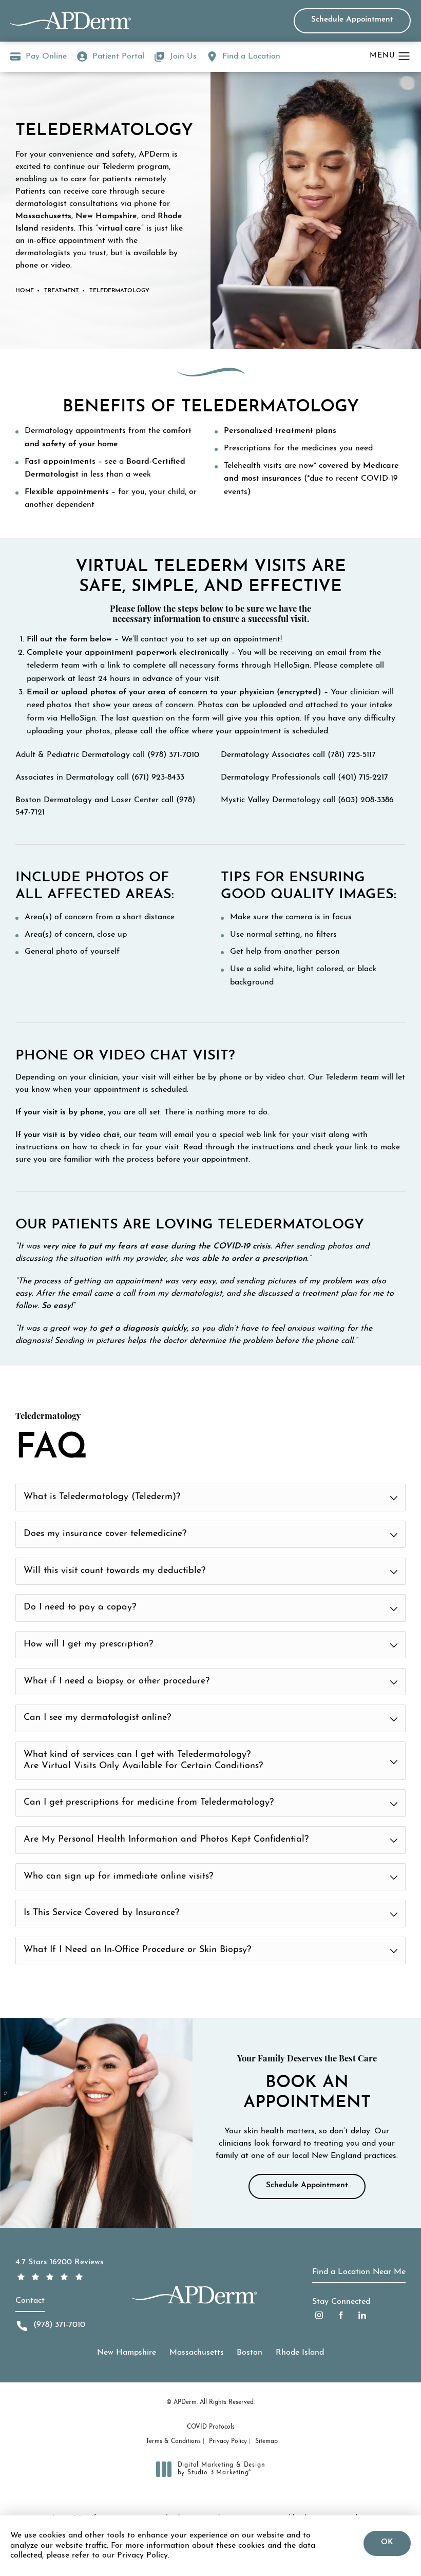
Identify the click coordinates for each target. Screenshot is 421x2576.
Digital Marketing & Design (221, 2470)
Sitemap (266, 2441)
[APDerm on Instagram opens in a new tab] (319, 2315)
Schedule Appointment (352, 20)
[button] (404, 56)
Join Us (183, 56)
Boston (250, 2353)
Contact (30, 2301)
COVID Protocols (211, 2427)
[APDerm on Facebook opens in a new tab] (341, 2315)
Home (25, 291)
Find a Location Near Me (359, 2272)
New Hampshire (127, 2353)
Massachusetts (197, 2353)
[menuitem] (319, 2315)
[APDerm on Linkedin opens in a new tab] (362, 2315)
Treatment (62, 291)
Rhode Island (300, 2353)
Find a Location (251, 56)
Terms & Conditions (173, 2441)
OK (387, 2542)
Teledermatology (119, 291)
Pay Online (39, 58)
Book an (307, 2083)
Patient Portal (118, 56)
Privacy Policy (228, 2441)
